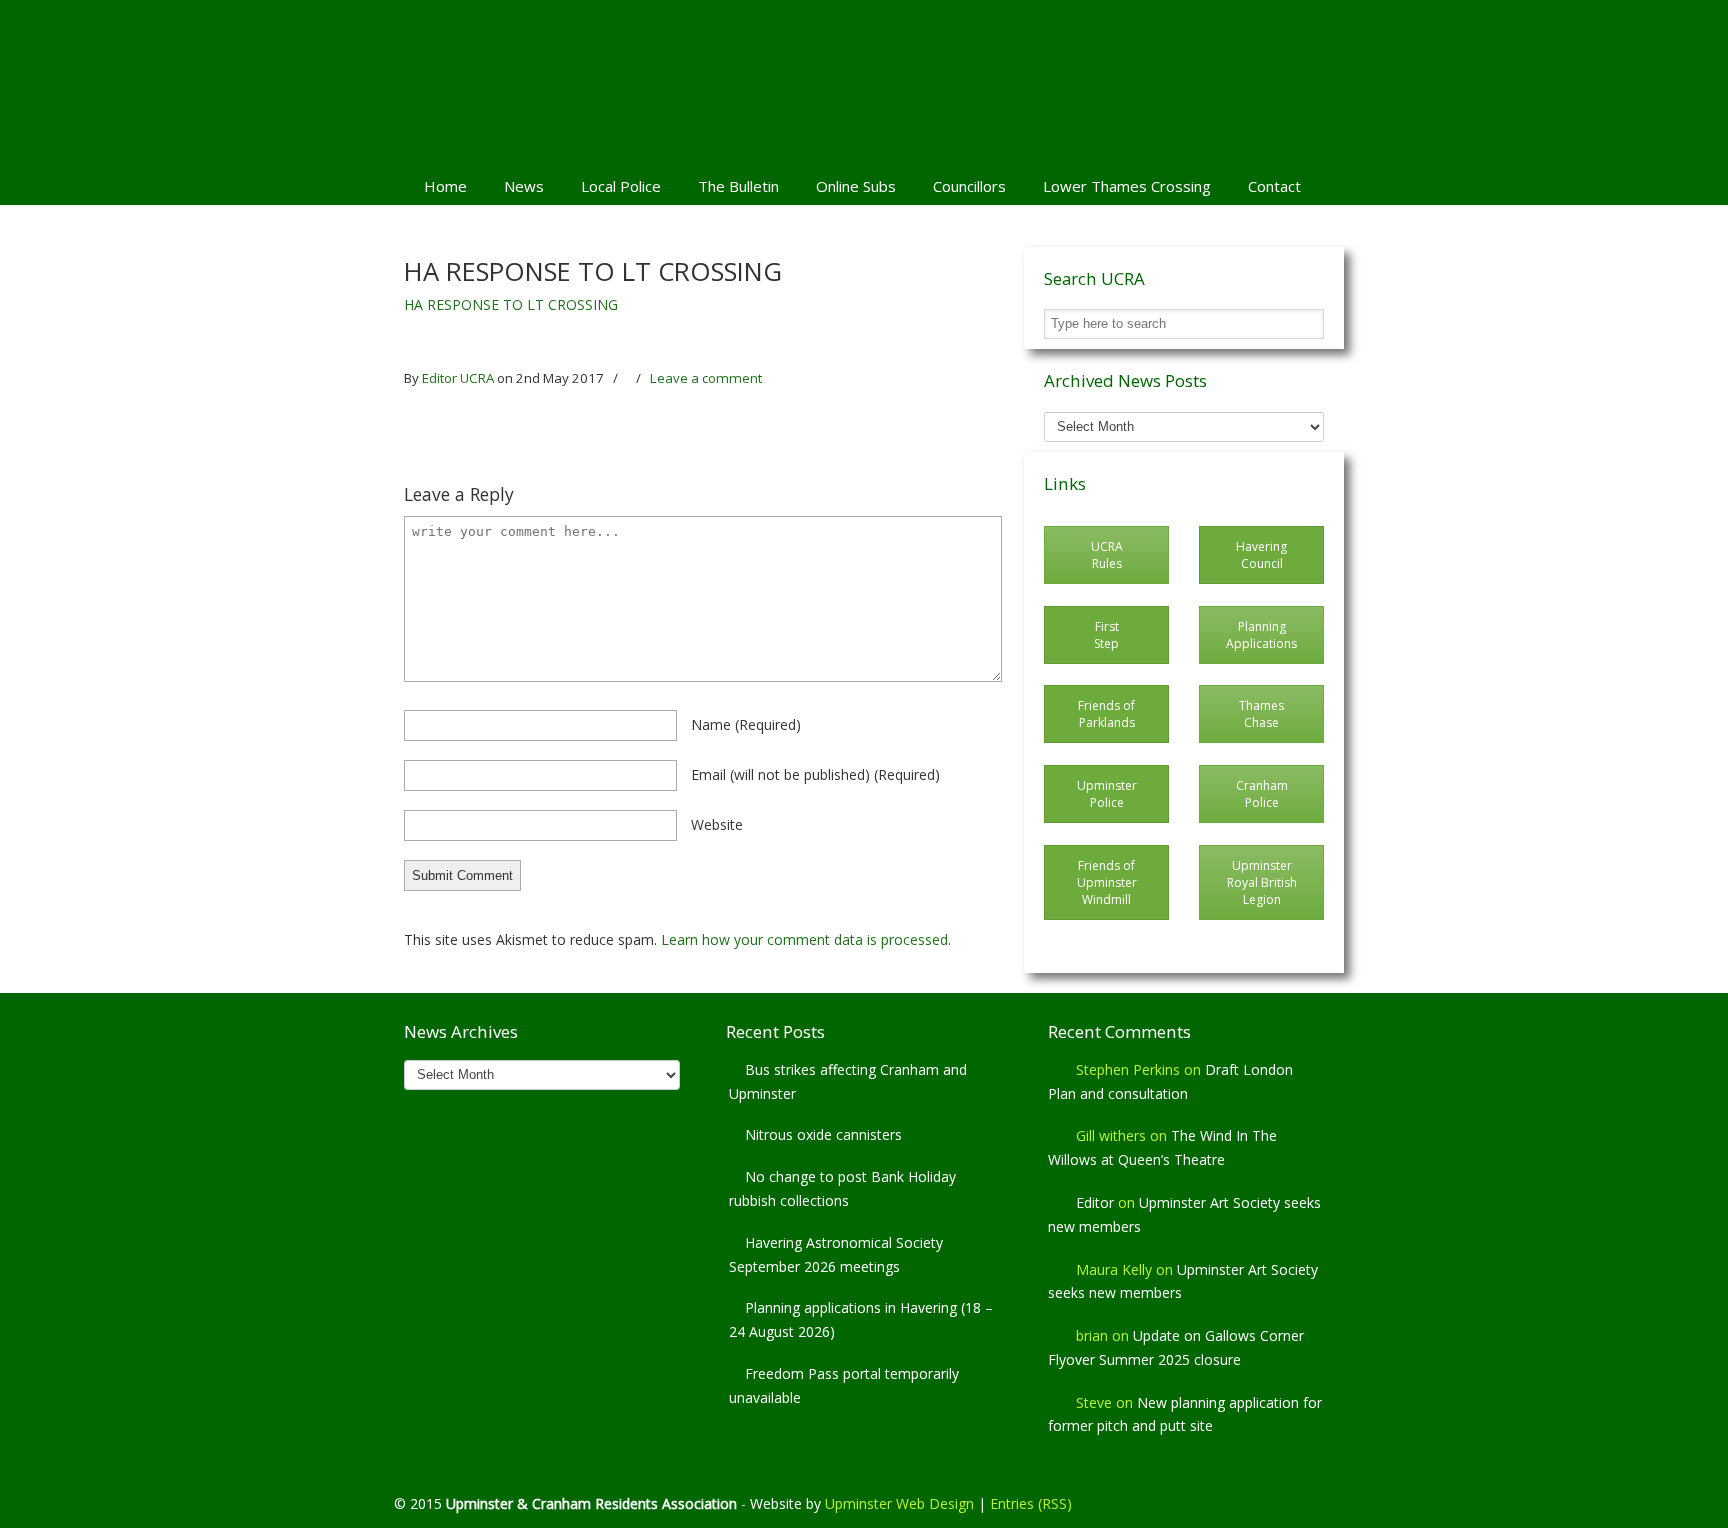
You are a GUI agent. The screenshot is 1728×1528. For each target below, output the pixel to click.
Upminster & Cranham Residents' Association (864, 81)
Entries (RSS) (1031, 1503)
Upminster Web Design (899, 1503)
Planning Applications (1261, 635)
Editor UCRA (458, 378)
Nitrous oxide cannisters (823, 1134)
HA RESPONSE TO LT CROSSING (511, 304)
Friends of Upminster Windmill (1107, 882)
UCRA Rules (1107, 555)
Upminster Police (1107, 794)
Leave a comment (706, 378)
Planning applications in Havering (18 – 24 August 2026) (861, 1319)
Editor (1095, 1202)
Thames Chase (1261, 714)
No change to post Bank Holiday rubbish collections (842, 1188)
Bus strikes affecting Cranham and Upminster (848, 1081)
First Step (1106, 635)
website (717, 824)
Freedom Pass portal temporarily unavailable (844, 1385)
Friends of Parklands (1106, 714)
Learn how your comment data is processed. (806, 939)
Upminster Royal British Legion (1262, 882)
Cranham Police (1262, 794)
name (746, 724)
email (815, 774)
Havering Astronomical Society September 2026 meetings (836, 1254)
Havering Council (1261, 555)
